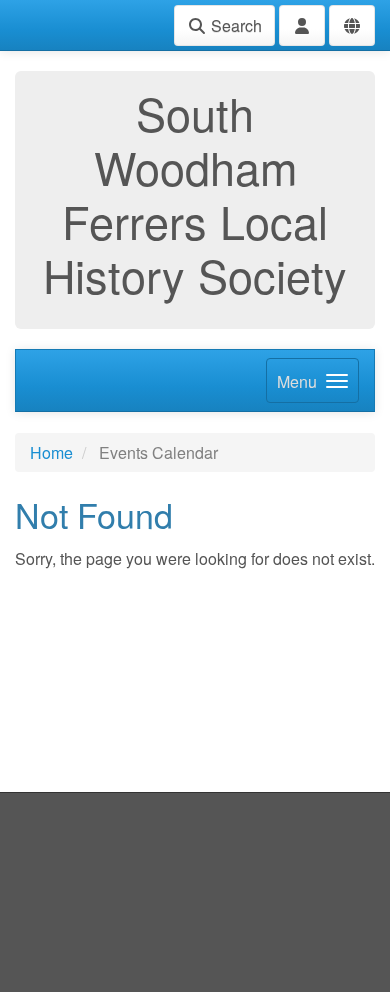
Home (51, 452)
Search (234, 25)
